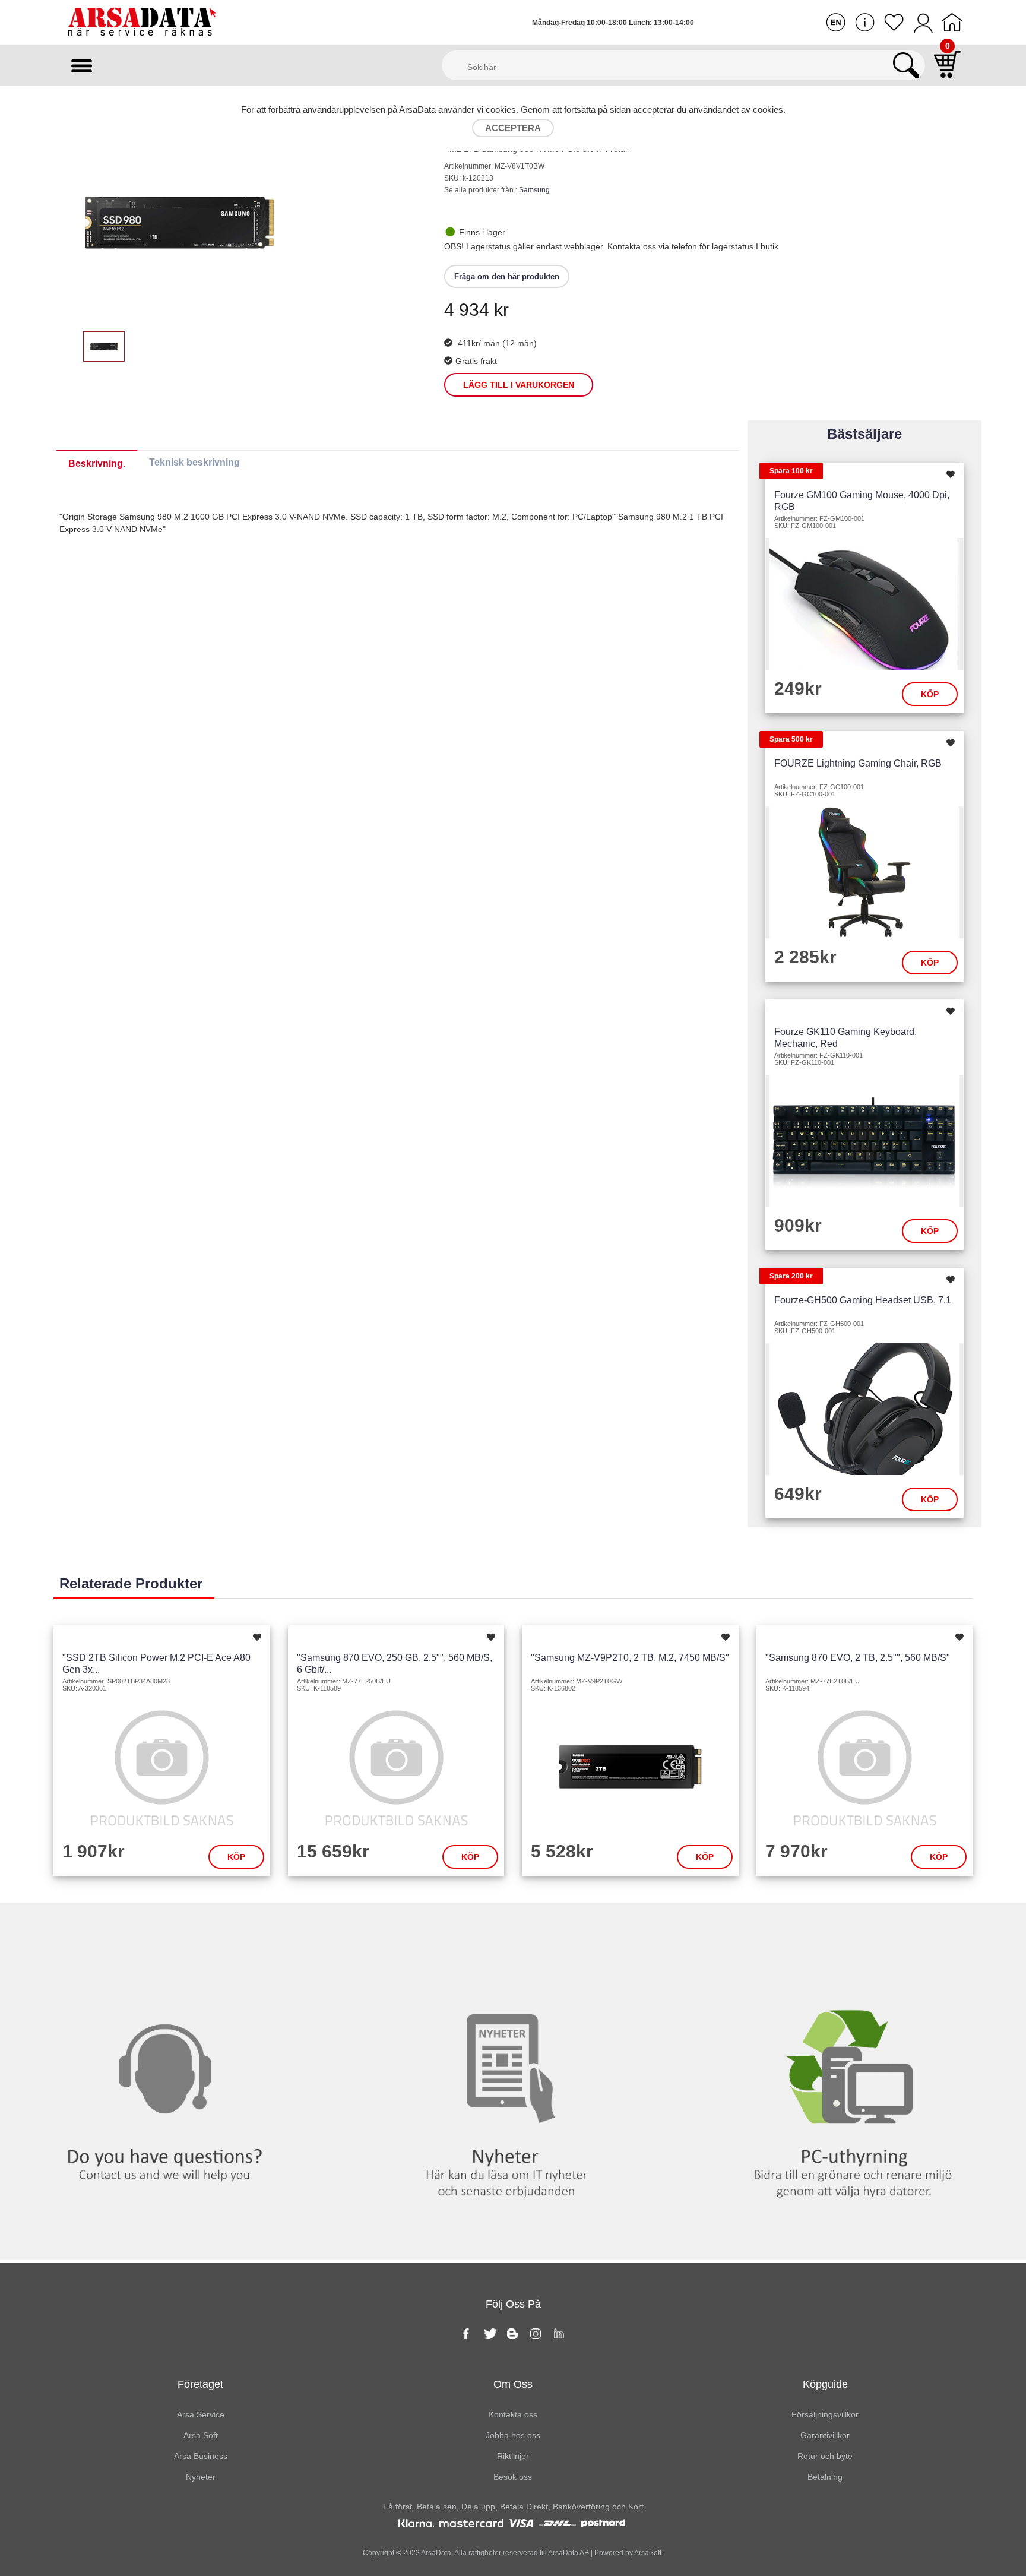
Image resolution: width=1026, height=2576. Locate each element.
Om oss (513, 2384)
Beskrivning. (97, 463)
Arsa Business (201, 2456)
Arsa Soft (201, 2435)
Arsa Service (201, 2414)
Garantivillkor (825, 2435)
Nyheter (513, 1927)
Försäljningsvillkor (825, 2414)
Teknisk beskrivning (194, 462)
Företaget (200, 2384)
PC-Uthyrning (855, 1927)
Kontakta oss (171, 1927)
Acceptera (513, 128)
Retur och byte (825, 2456)
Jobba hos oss (513, 2435)
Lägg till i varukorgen (519, 385)
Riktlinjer (513, 2456)
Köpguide (825, 2384)
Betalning (825, 2477)
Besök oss (513, 2477)
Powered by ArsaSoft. (628, 2553)
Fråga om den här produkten (507, 276)
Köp (930, 694)
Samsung (534, 190)
